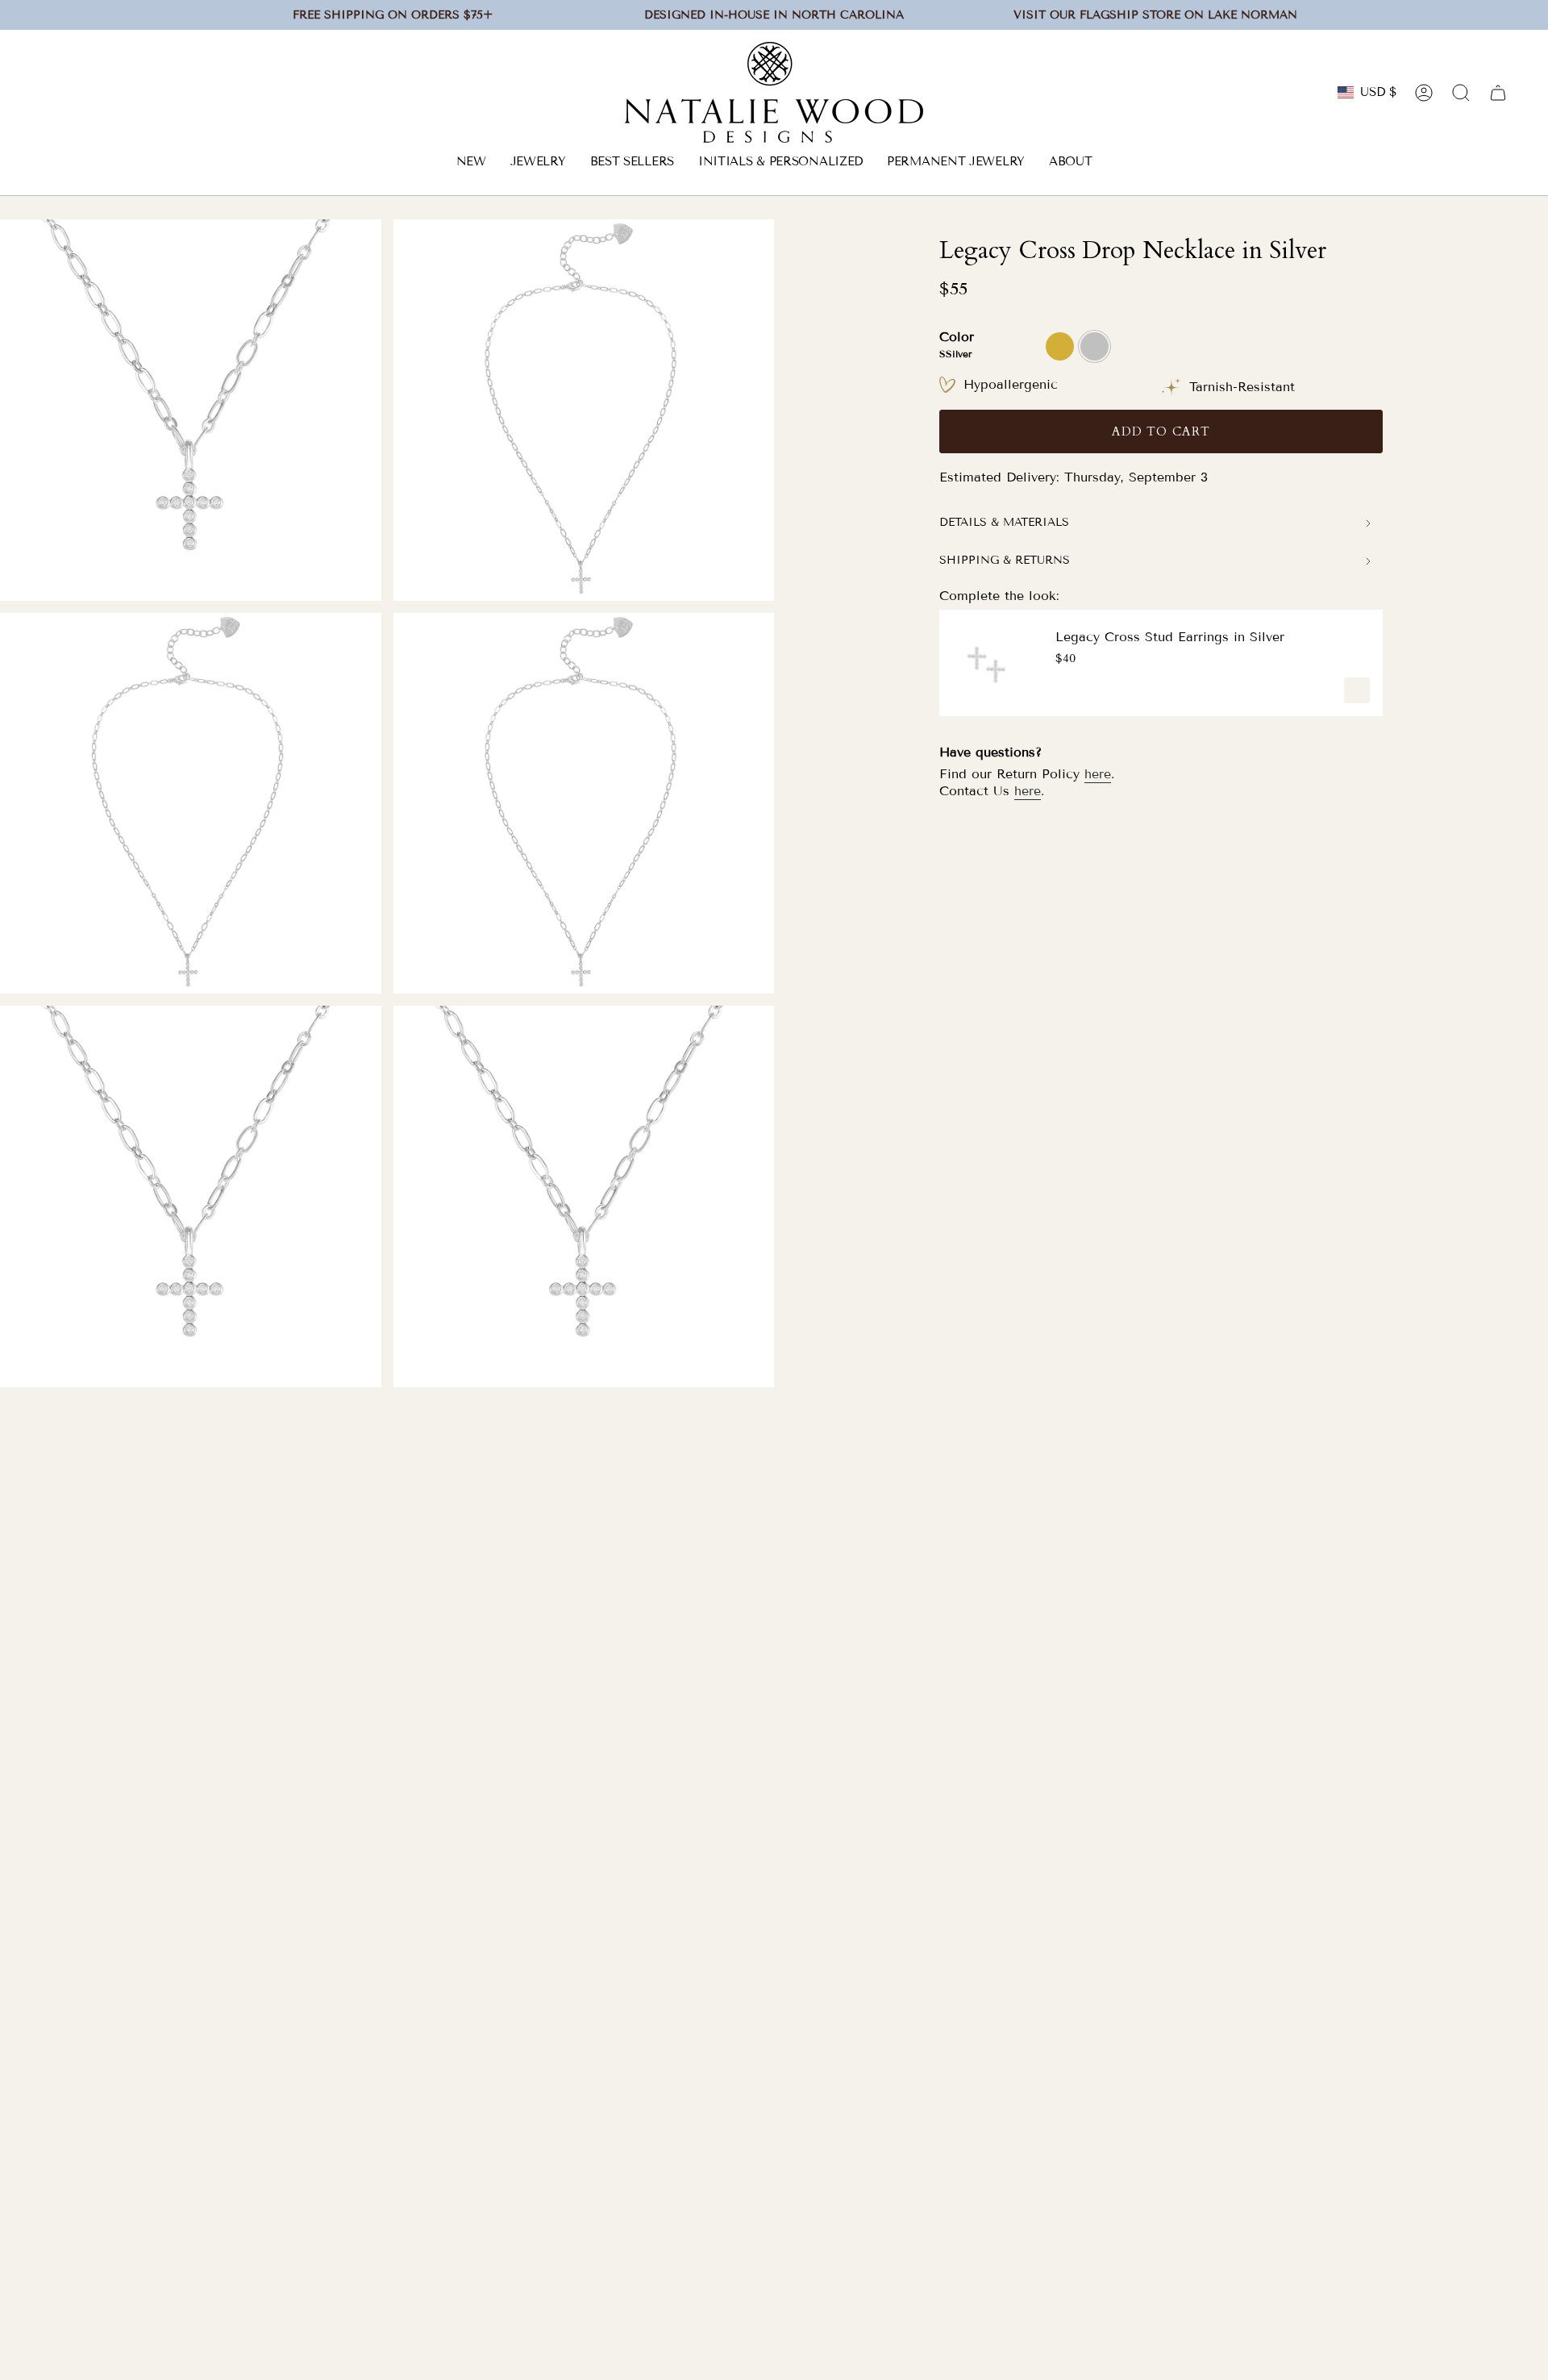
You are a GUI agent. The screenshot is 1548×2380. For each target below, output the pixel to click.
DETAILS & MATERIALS (1004, 522)
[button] (538, 163)
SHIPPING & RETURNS (1005, 560)
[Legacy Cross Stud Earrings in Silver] (988, 663)
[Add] (1357, 690)
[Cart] (1498, 93)
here (1098, 774)
